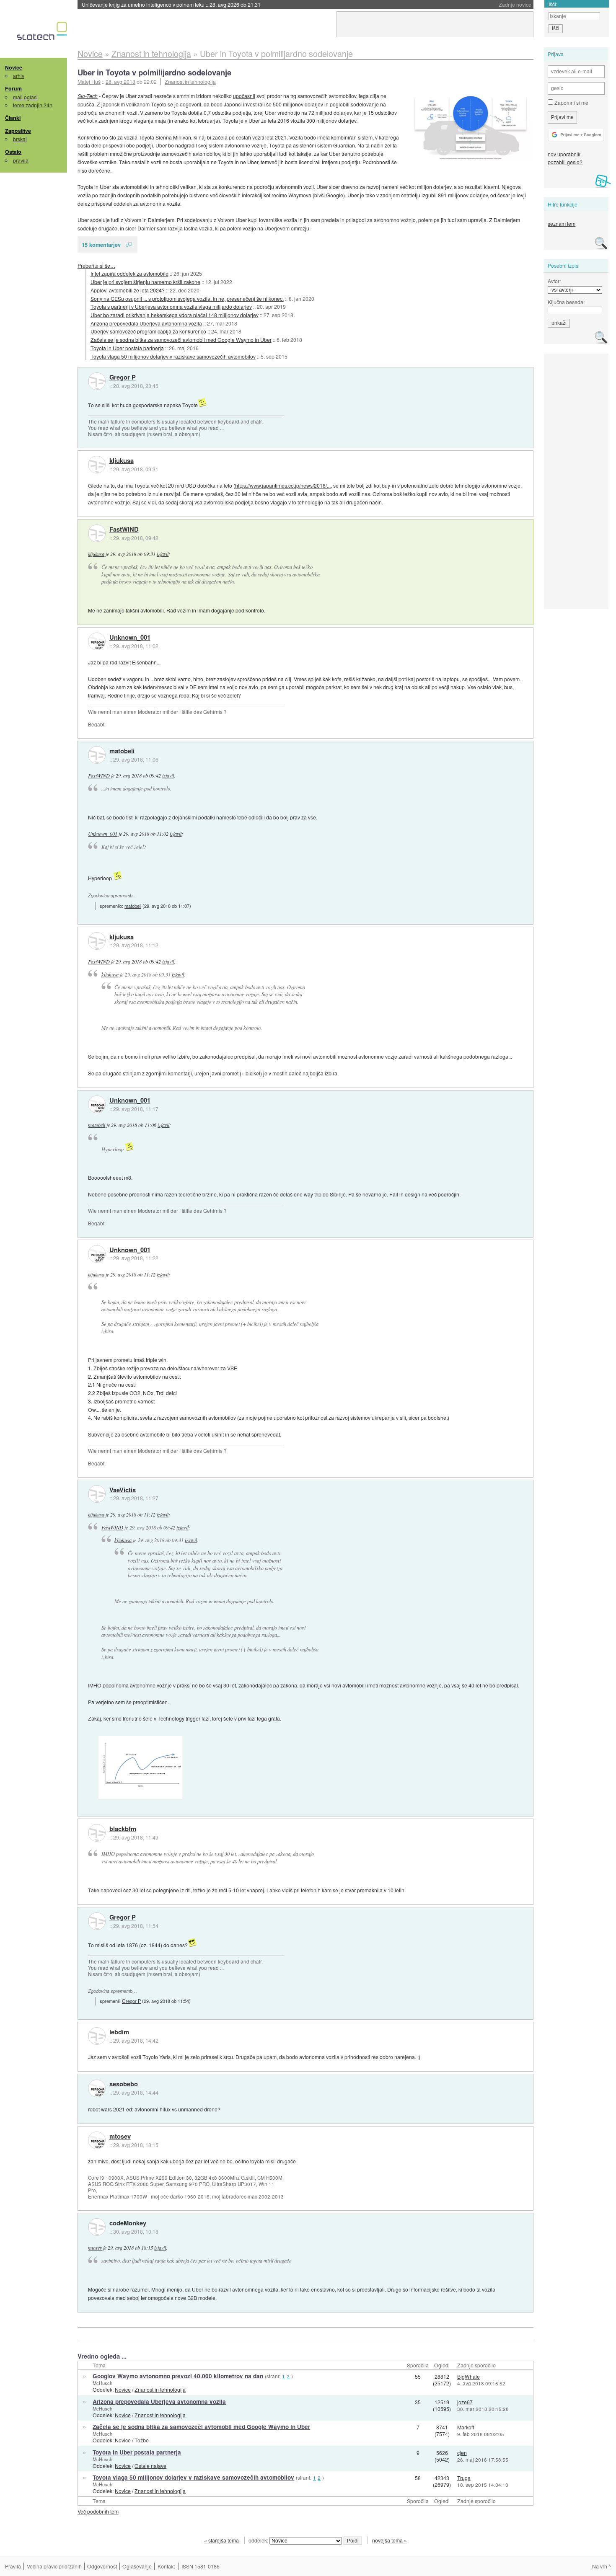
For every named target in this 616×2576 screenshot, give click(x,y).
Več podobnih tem (98, 2511)
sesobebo (124, 2084)
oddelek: (259, 2540)
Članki (13, 118)
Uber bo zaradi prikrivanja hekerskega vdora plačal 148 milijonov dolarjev (175, 315)
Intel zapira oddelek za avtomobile (129, 273)
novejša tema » (390, 2540)
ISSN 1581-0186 (201, 2566)
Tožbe (142, 2440)
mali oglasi (25, 97)
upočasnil (244, 96)
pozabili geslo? (565, 162)
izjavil (163, 554)
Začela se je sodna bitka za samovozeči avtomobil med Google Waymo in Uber (181, 340)
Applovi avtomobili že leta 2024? (128, 290)
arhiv (19, 76)
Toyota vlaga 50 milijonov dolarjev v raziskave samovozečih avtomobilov (173, 356)
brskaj (20, 139)
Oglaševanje (137, 2566)
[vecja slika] (471, 127)
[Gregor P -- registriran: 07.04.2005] (97, 381)
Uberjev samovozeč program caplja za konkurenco (148, 331)
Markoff (466, 2427)
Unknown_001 (130, 638)
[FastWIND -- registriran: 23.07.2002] (97, 533)
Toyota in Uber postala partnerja (127, 348)
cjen (462, 2453)
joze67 (465, 2402)
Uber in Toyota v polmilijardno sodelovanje (154, 72)
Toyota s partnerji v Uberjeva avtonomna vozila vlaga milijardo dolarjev (171, 306)
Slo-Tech (88, 96)
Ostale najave (150, 2466)
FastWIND (124, 530)
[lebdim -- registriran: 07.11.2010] (97, 2036)
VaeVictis (123, 1490)
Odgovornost (102, 2566)
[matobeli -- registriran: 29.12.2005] (97, 755)
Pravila (13, 2566)
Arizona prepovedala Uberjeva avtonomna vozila (146, 323)
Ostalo (13, 152)
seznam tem (562, 223)
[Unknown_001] (97, 641)
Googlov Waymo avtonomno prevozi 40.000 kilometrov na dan (178, 2376)
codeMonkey (128, 2223)
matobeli (122, 751)
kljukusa (122, 461)
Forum (13, 88)
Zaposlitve (18, 131)
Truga (464, 2478)
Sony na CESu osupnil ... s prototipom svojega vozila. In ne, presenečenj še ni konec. (187, 298)
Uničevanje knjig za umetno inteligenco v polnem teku (171, 4)
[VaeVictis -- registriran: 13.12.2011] (97, 1494)
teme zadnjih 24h (33, 105)
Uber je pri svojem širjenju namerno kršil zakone (145, 282)
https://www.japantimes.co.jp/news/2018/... (283, 485)
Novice (14, 67)
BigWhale (468, 2376)
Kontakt (166, 2566)
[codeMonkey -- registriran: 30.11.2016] (97, 2227)
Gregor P (123, 377)
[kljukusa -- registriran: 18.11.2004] (97, 465)
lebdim (119, 2032)
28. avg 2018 (120, 81)
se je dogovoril (184, 104)
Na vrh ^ (602, 2566)
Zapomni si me (571, 102)
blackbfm (123, 1829)
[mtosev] (97, 2140)
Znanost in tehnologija (190, 81)
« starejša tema (221, 2540)
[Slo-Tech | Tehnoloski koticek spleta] (43, 33)
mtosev (120, 2137)
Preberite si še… (96, 265)
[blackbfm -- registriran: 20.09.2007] (97, 1833)
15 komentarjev (101, 244)
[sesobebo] (97, 2088)
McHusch (102, 2383)
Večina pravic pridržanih (54, 2566)
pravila (21, 160)
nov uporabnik (564, 154)
